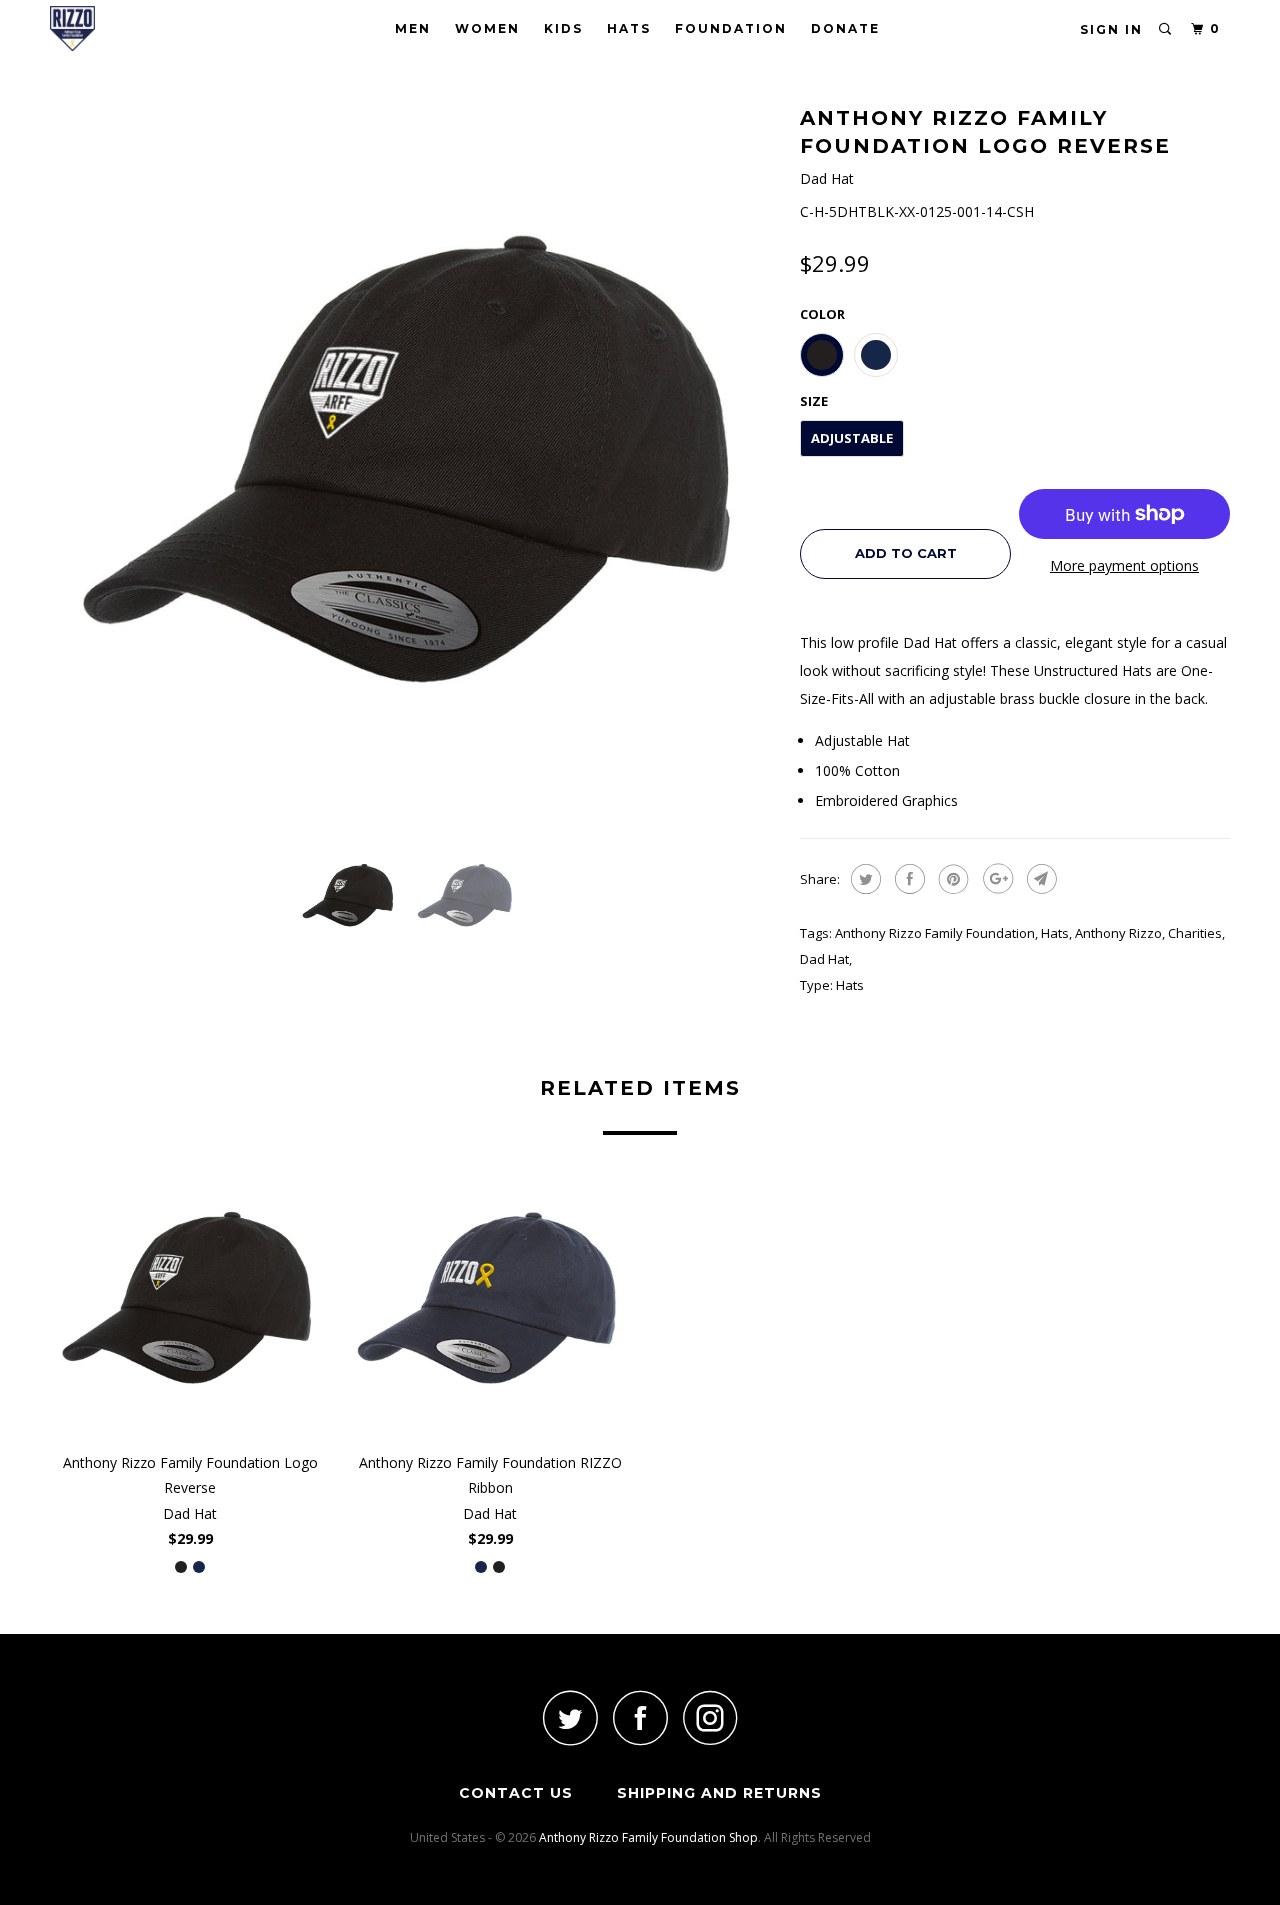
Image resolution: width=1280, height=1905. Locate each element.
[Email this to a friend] (1039, 879)
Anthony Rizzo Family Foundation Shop (648, 1837)
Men (413, 28)
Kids (563, 28)
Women (487, 28)
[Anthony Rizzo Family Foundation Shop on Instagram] (710, 1717)
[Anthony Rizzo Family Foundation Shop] (152, 28)
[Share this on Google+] (995, 879)
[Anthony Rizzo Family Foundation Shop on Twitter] (570, 1717)
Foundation (731, 28)
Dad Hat (824, 959)
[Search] (1166, 29)
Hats (629, 28)
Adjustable (852, 438)
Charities (1195, 933)
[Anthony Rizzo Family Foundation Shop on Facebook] (640, 1717)
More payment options (1124, 565)
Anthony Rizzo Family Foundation (935, 933)
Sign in (1111, 29)
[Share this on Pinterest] (951, 879)
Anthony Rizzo (1118, 933)
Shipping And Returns (719, 1793)
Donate (845, 28)
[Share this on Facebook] (907, 879)
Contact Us (516, 1793)
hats (1055, 933)
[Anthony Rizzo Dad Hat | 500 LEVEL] (415, 465)
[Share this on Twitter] (863, 879)
